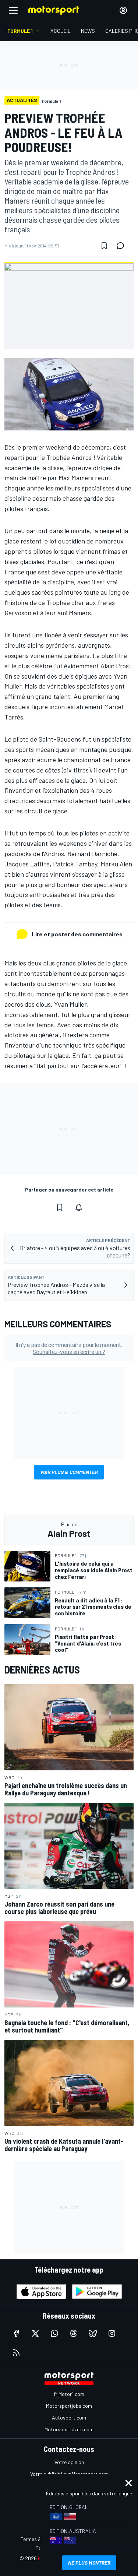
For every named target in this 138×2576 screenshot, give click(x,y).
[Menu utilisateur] (123, 10)
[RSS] (16, 2352)
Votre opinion (69, 2462)
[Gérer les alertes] (79, 1207)
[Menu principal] (13, 10)
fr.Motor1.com (69, 2394)
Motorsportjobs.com (69, 2406)
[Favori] (104, 246)
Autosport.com (69, 2417)
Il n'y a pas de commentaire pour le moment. (69, 1348)
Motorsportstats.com (69, 2429)
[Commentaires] (123, 246)
